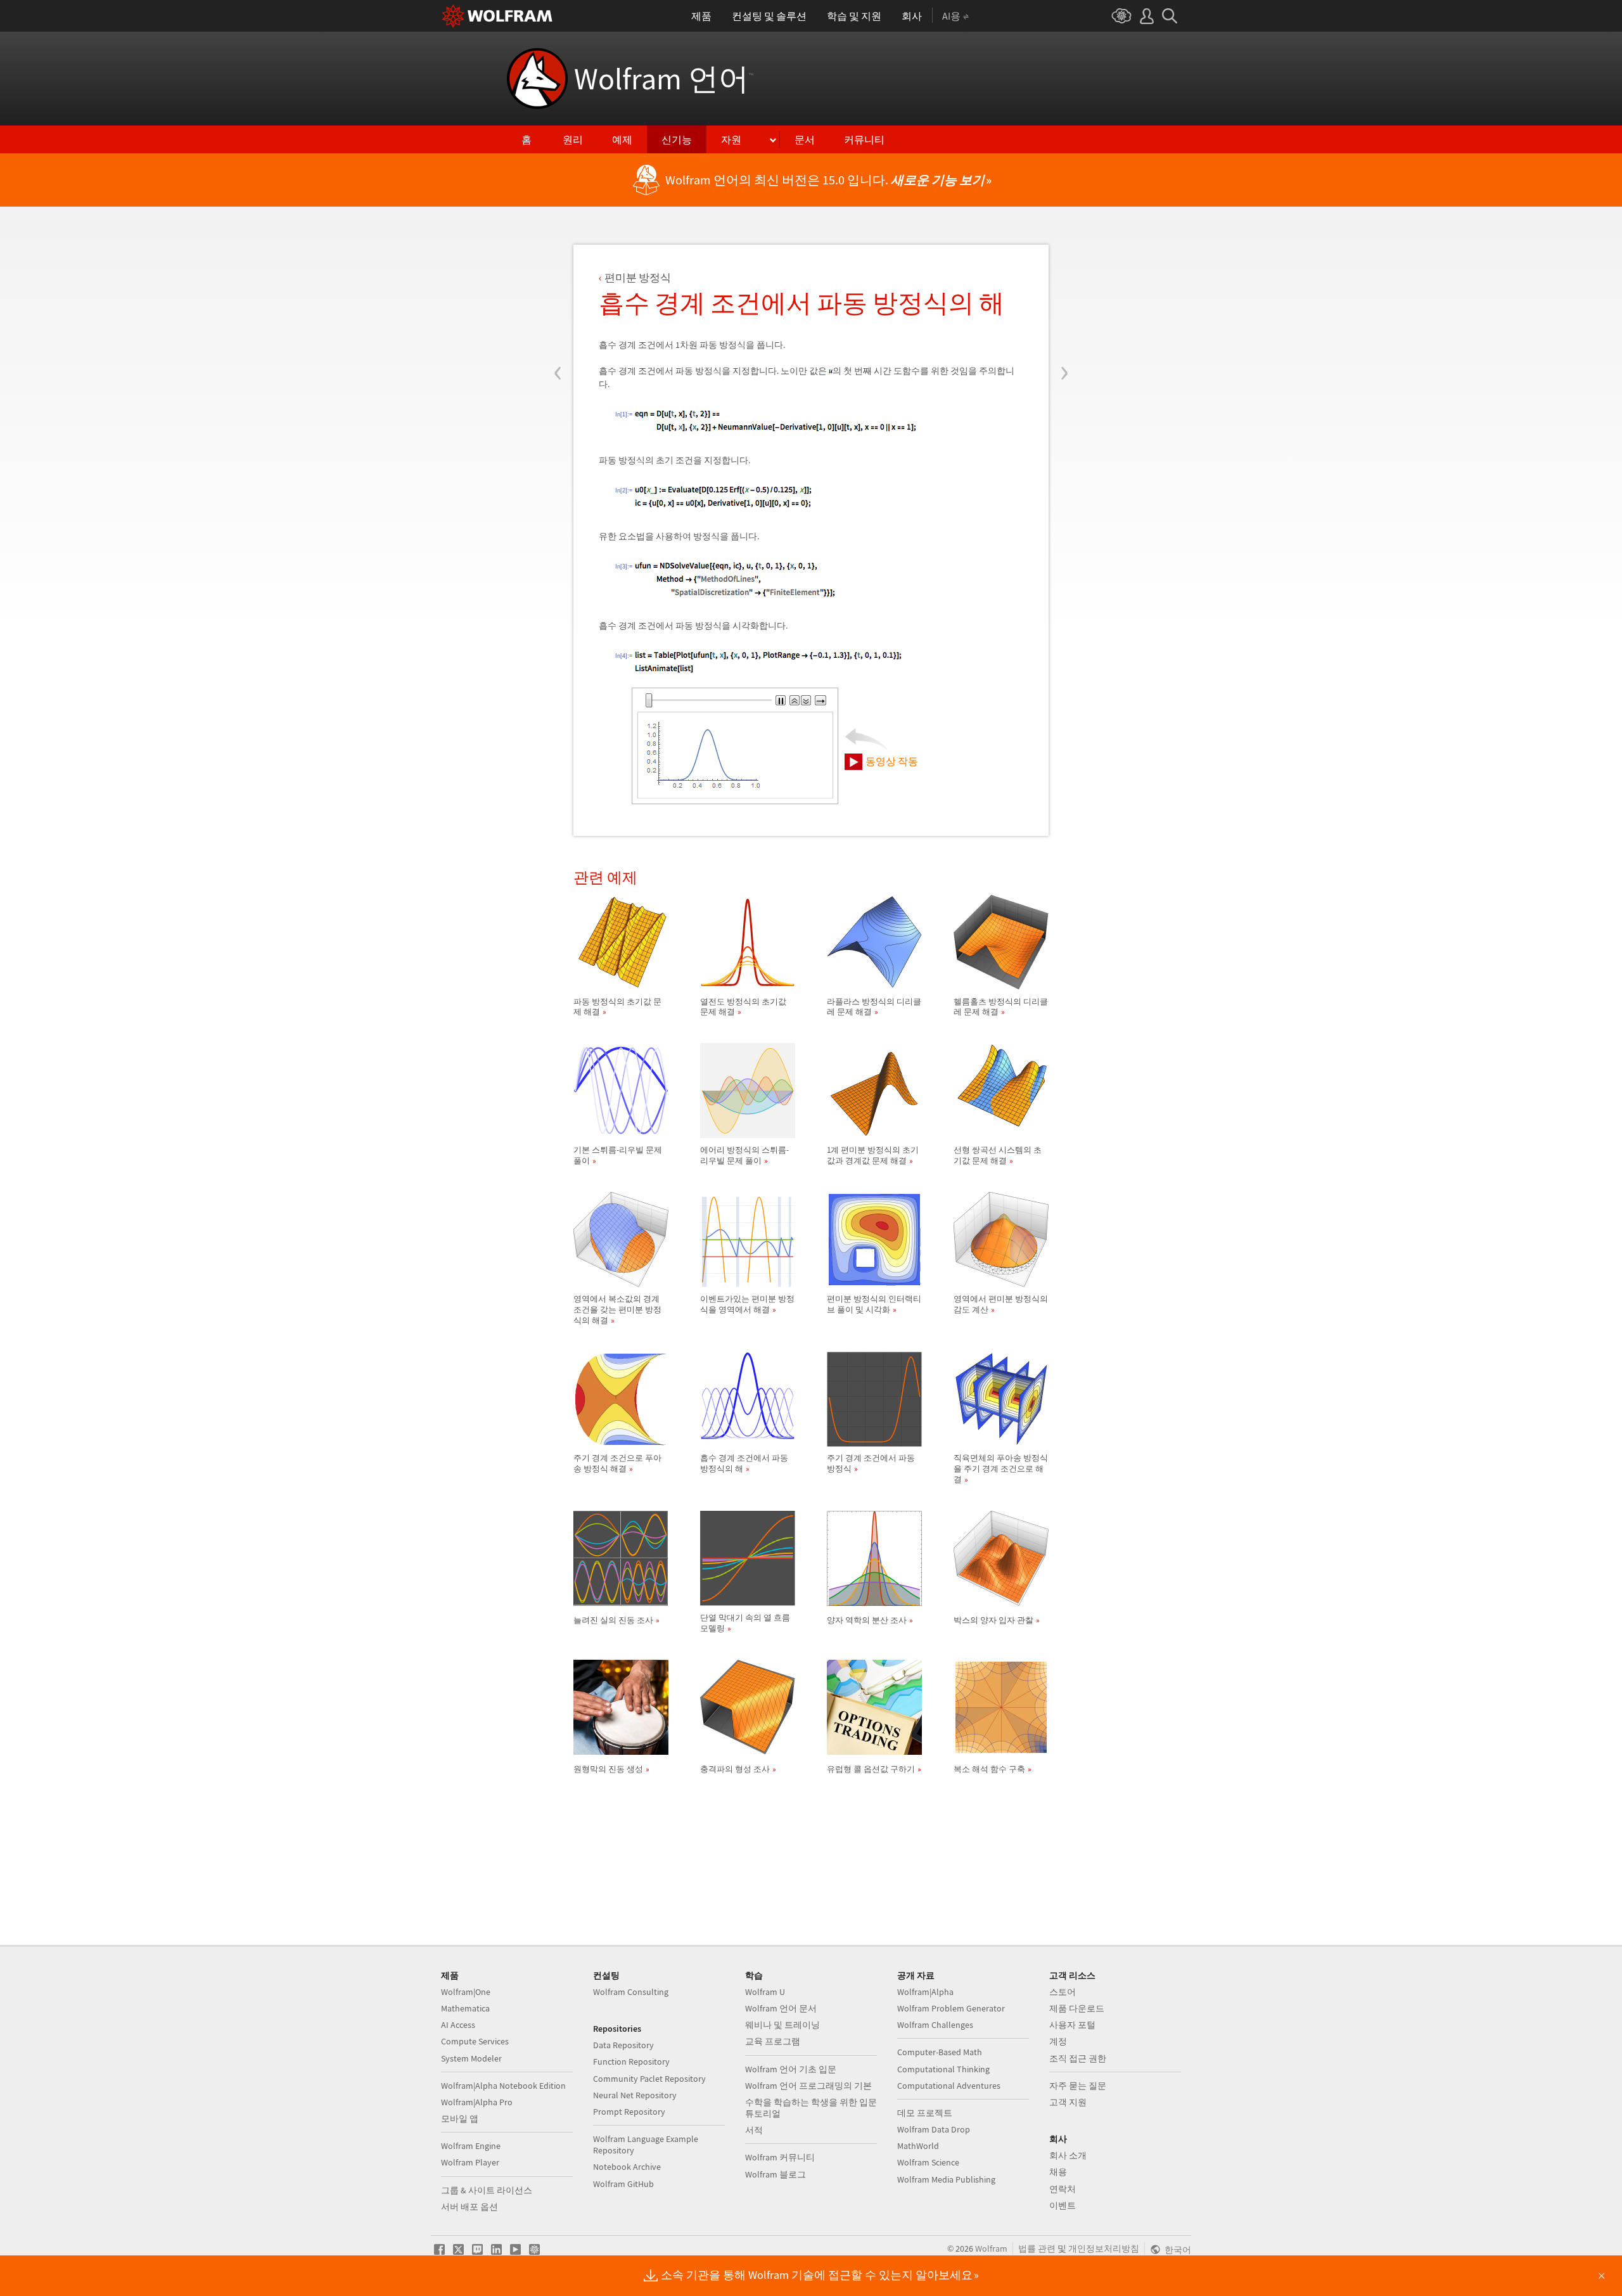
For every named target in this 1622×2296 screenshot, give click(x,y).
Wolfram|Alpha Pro (477, 2102)
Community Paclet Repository (649, 2079)
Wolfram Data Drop (934, 2129)
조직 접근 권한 (1078, 2058)
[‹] (558, 297)
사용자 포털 (1072, 2025)
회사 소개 (1068, 2155)
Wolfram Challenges (935, 2025)
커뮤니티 (864, 139)
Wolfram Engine (471, 2146)
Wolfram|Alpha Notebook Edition (503, 2086)
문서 (805, 139)
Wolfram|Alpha (925, 1992)
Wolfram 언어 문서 (781, 2008)
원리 (573, 139)
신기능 (677, 139)
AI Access (458, 2025)
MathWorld (918, 2146)
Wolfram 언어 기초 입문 (791, 2069)
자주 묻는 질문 (1078, 2086)
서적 (754, 2130)
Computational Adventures (949, 2086)
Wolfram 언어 (664, 79)
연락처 (1063, 2189)
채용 (1058, 2172)
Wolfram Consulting (631, 1992)
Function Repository (631, 2062)
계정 (1058, 2041)
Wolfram (991, 2248)
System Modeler (471, 2058)
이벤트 (1063, 2205)
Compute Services (475, 2041)
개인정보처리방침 (1104, 2248)
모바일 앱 (460, 2119)
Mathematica (465, 2008)
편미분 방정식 (638, 278)
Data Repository (623, 2045)
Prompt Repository (629, 2112)
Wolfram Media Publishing (946, 2179)
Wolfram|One (466, 1992)
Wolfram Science (928, 2162)
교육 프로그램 (773, 2041)
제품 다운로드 (1077, 2008)
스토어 (1063, 1992)
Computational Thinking (943, 2069)
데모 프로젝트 (925, 2113)
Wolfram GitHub (623, 2184)
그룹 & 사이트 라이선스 (487, 2190)
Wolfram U (765, 1992)
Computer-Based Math (940, 2052)
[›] (1064, 297)
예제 (622, 139)
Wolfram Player (470, 2162)
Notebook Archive (627, 2167)
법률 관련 (1037, 2248)
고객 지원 (1068, 2102)
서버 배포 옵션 (469, 2207)
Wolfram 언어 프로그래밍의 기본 (808, 2086)
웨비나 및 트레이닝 (782, 2025)
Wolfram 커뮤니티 (780, 2157)
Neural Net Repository (635, 2095)
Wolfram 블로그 (776, 2174)
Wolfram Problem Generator (951, 2008)
